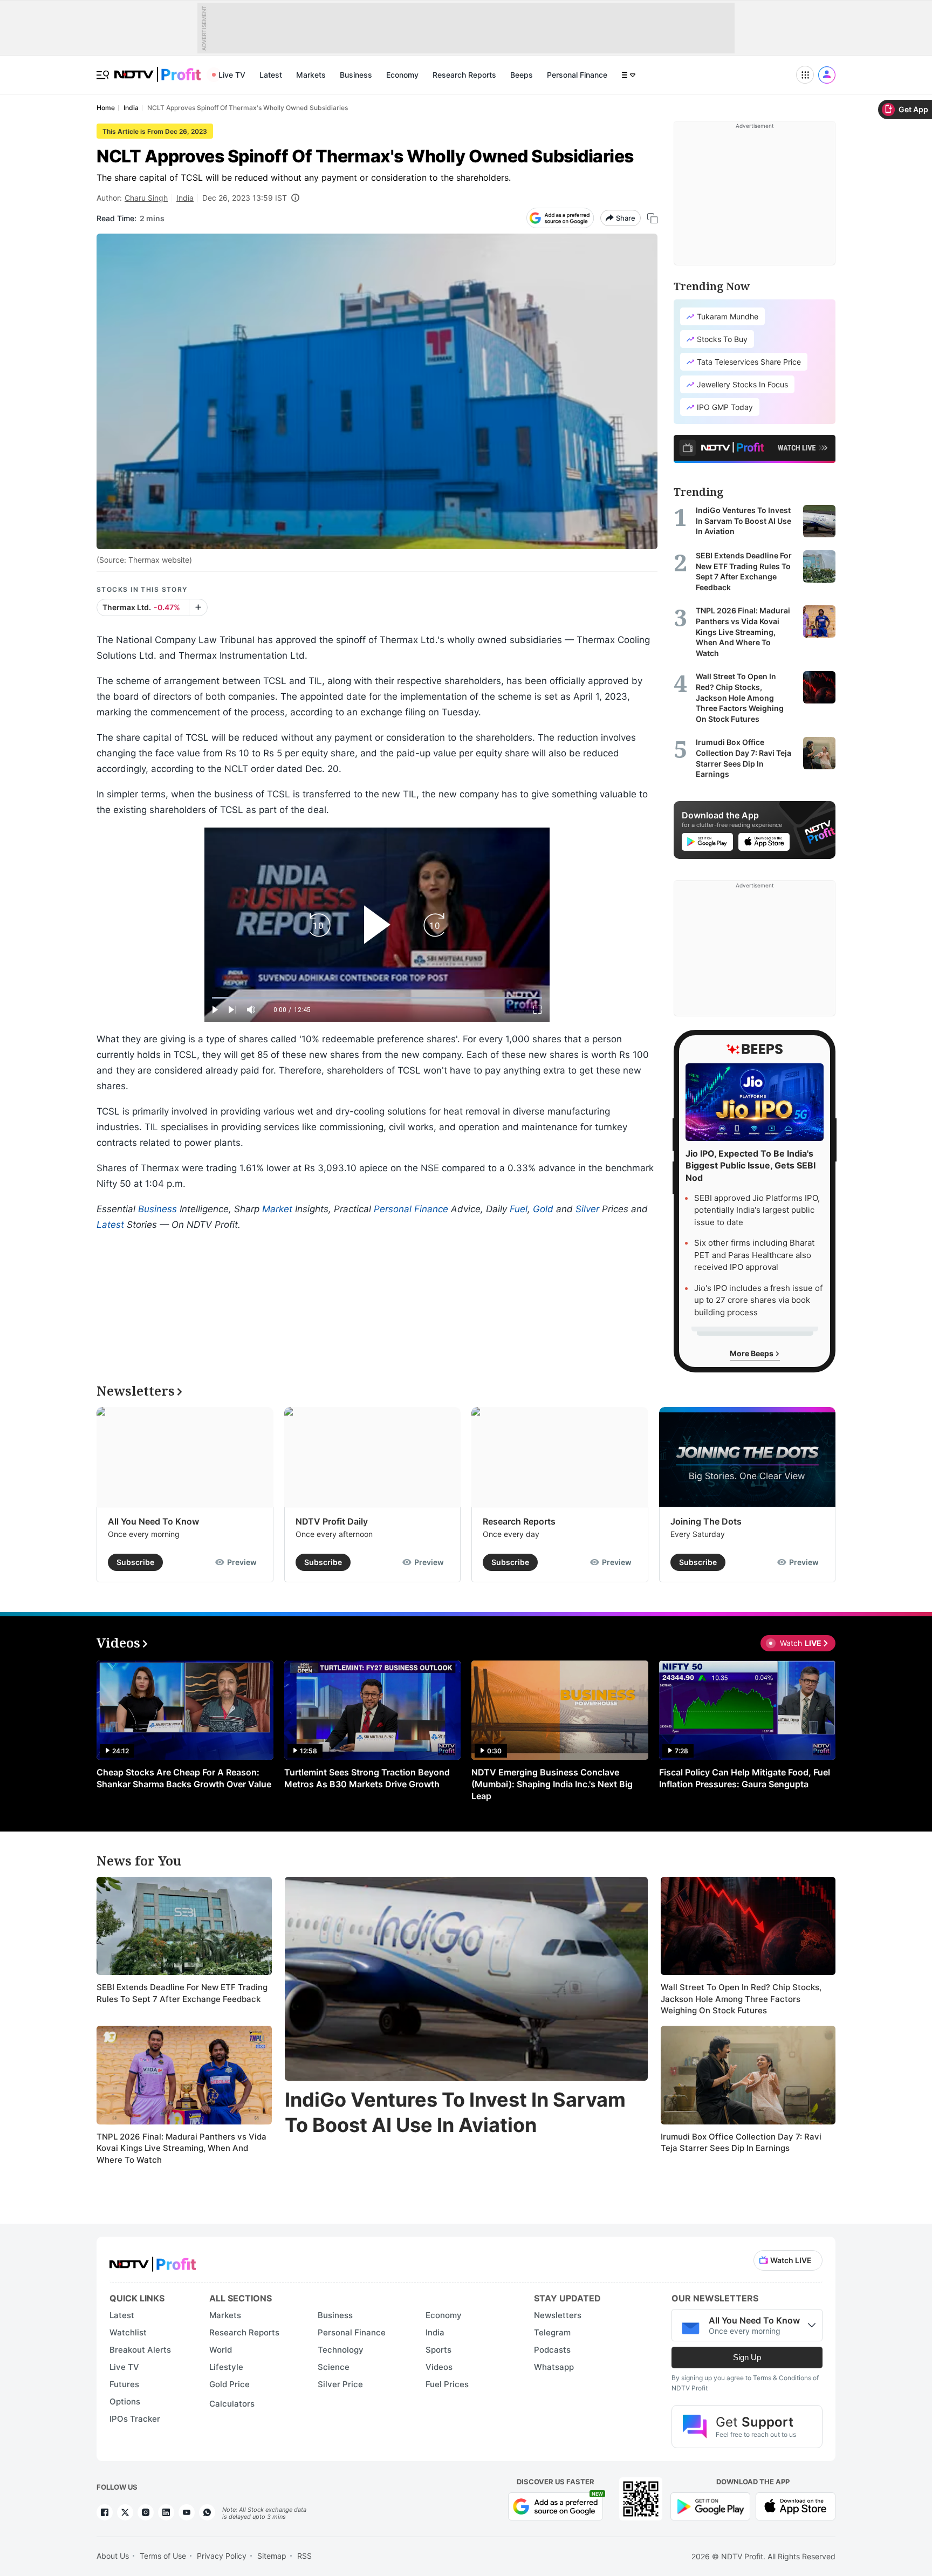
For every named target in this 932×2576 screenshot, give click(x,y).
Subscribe (135, 1562)
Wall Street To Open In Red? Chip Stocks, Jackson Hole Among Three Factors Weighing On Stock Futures (741, 1999)
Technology (341, 2350)
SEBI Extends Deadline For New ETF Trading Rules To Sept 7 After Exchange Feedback (182, 1993)
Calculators (232, 2404)
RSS (304, 2556)
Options (125, 2401)
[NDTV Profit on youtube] (187, 2512)
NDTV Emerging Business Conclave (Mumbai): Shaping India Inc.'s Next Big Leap (552, 1784)
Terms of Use (163, 2556)
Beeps (522, 75)
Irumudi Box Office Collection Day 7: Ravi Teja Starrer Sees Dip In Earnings (741, 2143)
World (221, 2350)
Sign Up (747, 2357)
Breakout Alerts (140, 2350)
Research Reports (464, 75)
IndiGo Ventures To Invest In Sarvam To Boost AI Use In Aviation (455, 2112)
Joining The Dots (706, 1521)
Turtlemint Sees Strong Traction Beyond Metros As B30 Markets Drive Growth (367, 1778)
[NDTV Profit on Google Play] (710, 2506)
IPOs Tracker (135, 2419)
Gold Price (229, 2384)
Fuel (519, 1209)
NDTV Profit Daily (332, 1521)
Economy (402, 75)
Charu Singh (146, 198)
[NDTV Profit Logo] (153, 2261)
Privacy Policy (222, 2556)
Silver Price (340, 2384)
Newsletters (558, 2315)
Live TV (232, 75)
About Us (113, 2556)
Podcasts (552, 2350)
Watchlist (128, 2332)
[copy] (652, 218)
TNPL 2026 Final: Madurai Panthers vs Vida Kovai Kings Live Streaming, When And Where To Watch (181, 2148)
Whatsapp (554, 2367)
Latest (271, 75)
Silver (587, 1209)
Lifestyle (226, 2367)
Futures (124, 2384)
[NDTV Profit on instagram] (146, 2512)
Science (334, 2367)
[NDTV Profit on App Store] (796, 2506)
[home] (157, 69)
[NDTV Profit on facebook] (105, 2512)
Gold (543, 1209)
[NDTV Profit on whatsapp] (207, 2512)
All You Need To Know (153, 1521)
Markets (311, 75)
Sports (438, 2350)
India (185, 198)
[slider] (377, 998)
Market (277, 1209)
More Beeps (752, 1353)
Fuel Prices (447, 2384)
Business (356, 75)
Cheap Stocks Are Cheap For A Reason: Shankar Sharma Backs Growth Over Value (184, 1778)
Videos (439, 2367)
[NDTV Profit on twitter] (125, 2512)
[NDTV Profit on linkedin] (166, 2512)
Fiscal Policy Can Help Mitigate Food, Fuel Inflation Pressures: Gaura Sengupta (745, 1778)
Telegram (552, 2332)
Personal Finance (577, 75)
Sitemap (272, 2556)
